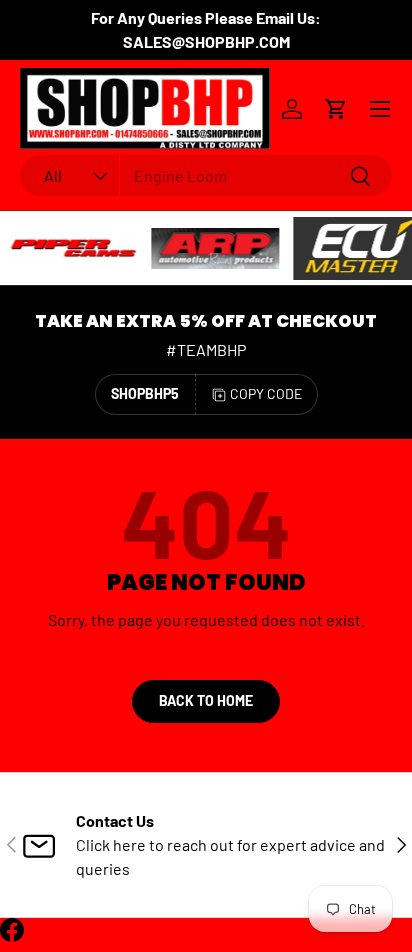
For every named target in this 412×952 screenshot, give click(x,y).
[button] (336, 109)
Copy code (266, 393)
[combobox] (206, 175)
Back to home (206, 700)
